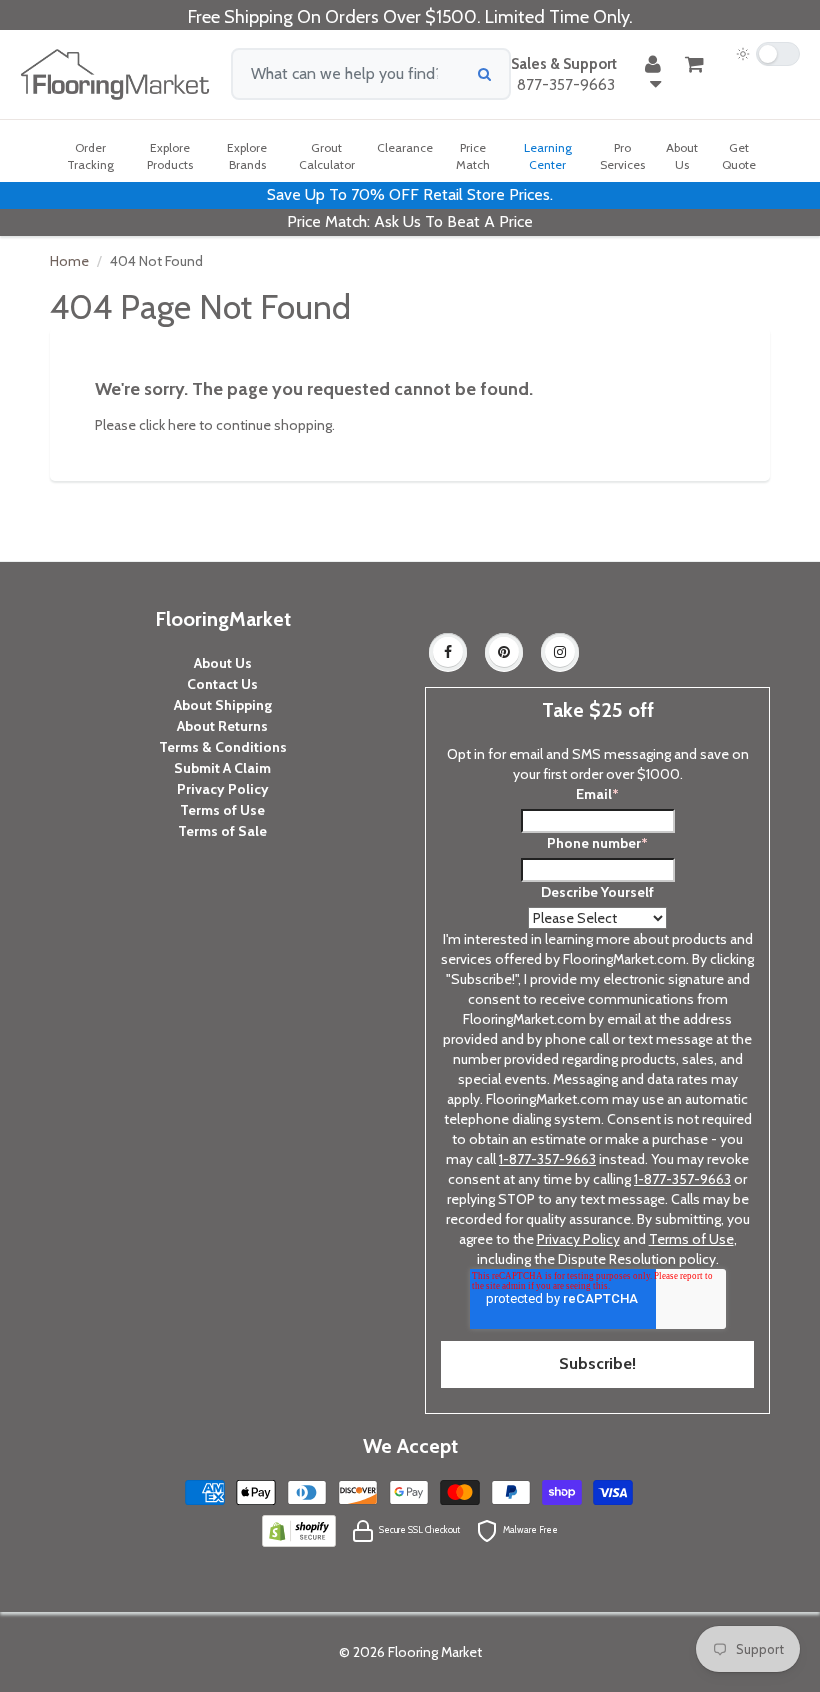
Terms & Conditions (223, 747)
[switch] (768, 54)
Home (69, 261)
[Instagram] (560, 652)
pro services (622, 156)
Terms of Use (222, 810)
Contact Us (222, 684)
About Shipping (223, 705)
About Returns (222, 726)
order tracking (90, 156)
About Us (223, 663)
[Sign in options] (653, 74)
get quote (739, 156)
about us (682, 156)
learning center (548, 156)
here (182, 425)
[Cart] (694, 64)
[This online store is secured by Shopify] (299, 1529)
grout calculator (327, 156)
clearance (405, 147)
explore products (170, 156)
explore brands (247, 156)
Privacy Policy (223, 789)
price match (473, 156)
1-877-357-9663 (547, 1159)
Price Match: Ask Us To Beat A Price (410, 221)
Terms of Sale (222, 831)
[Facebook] (448, 652)
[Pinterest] (504, 652)
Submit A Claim (222, 768)
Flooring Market (435, 1652)
